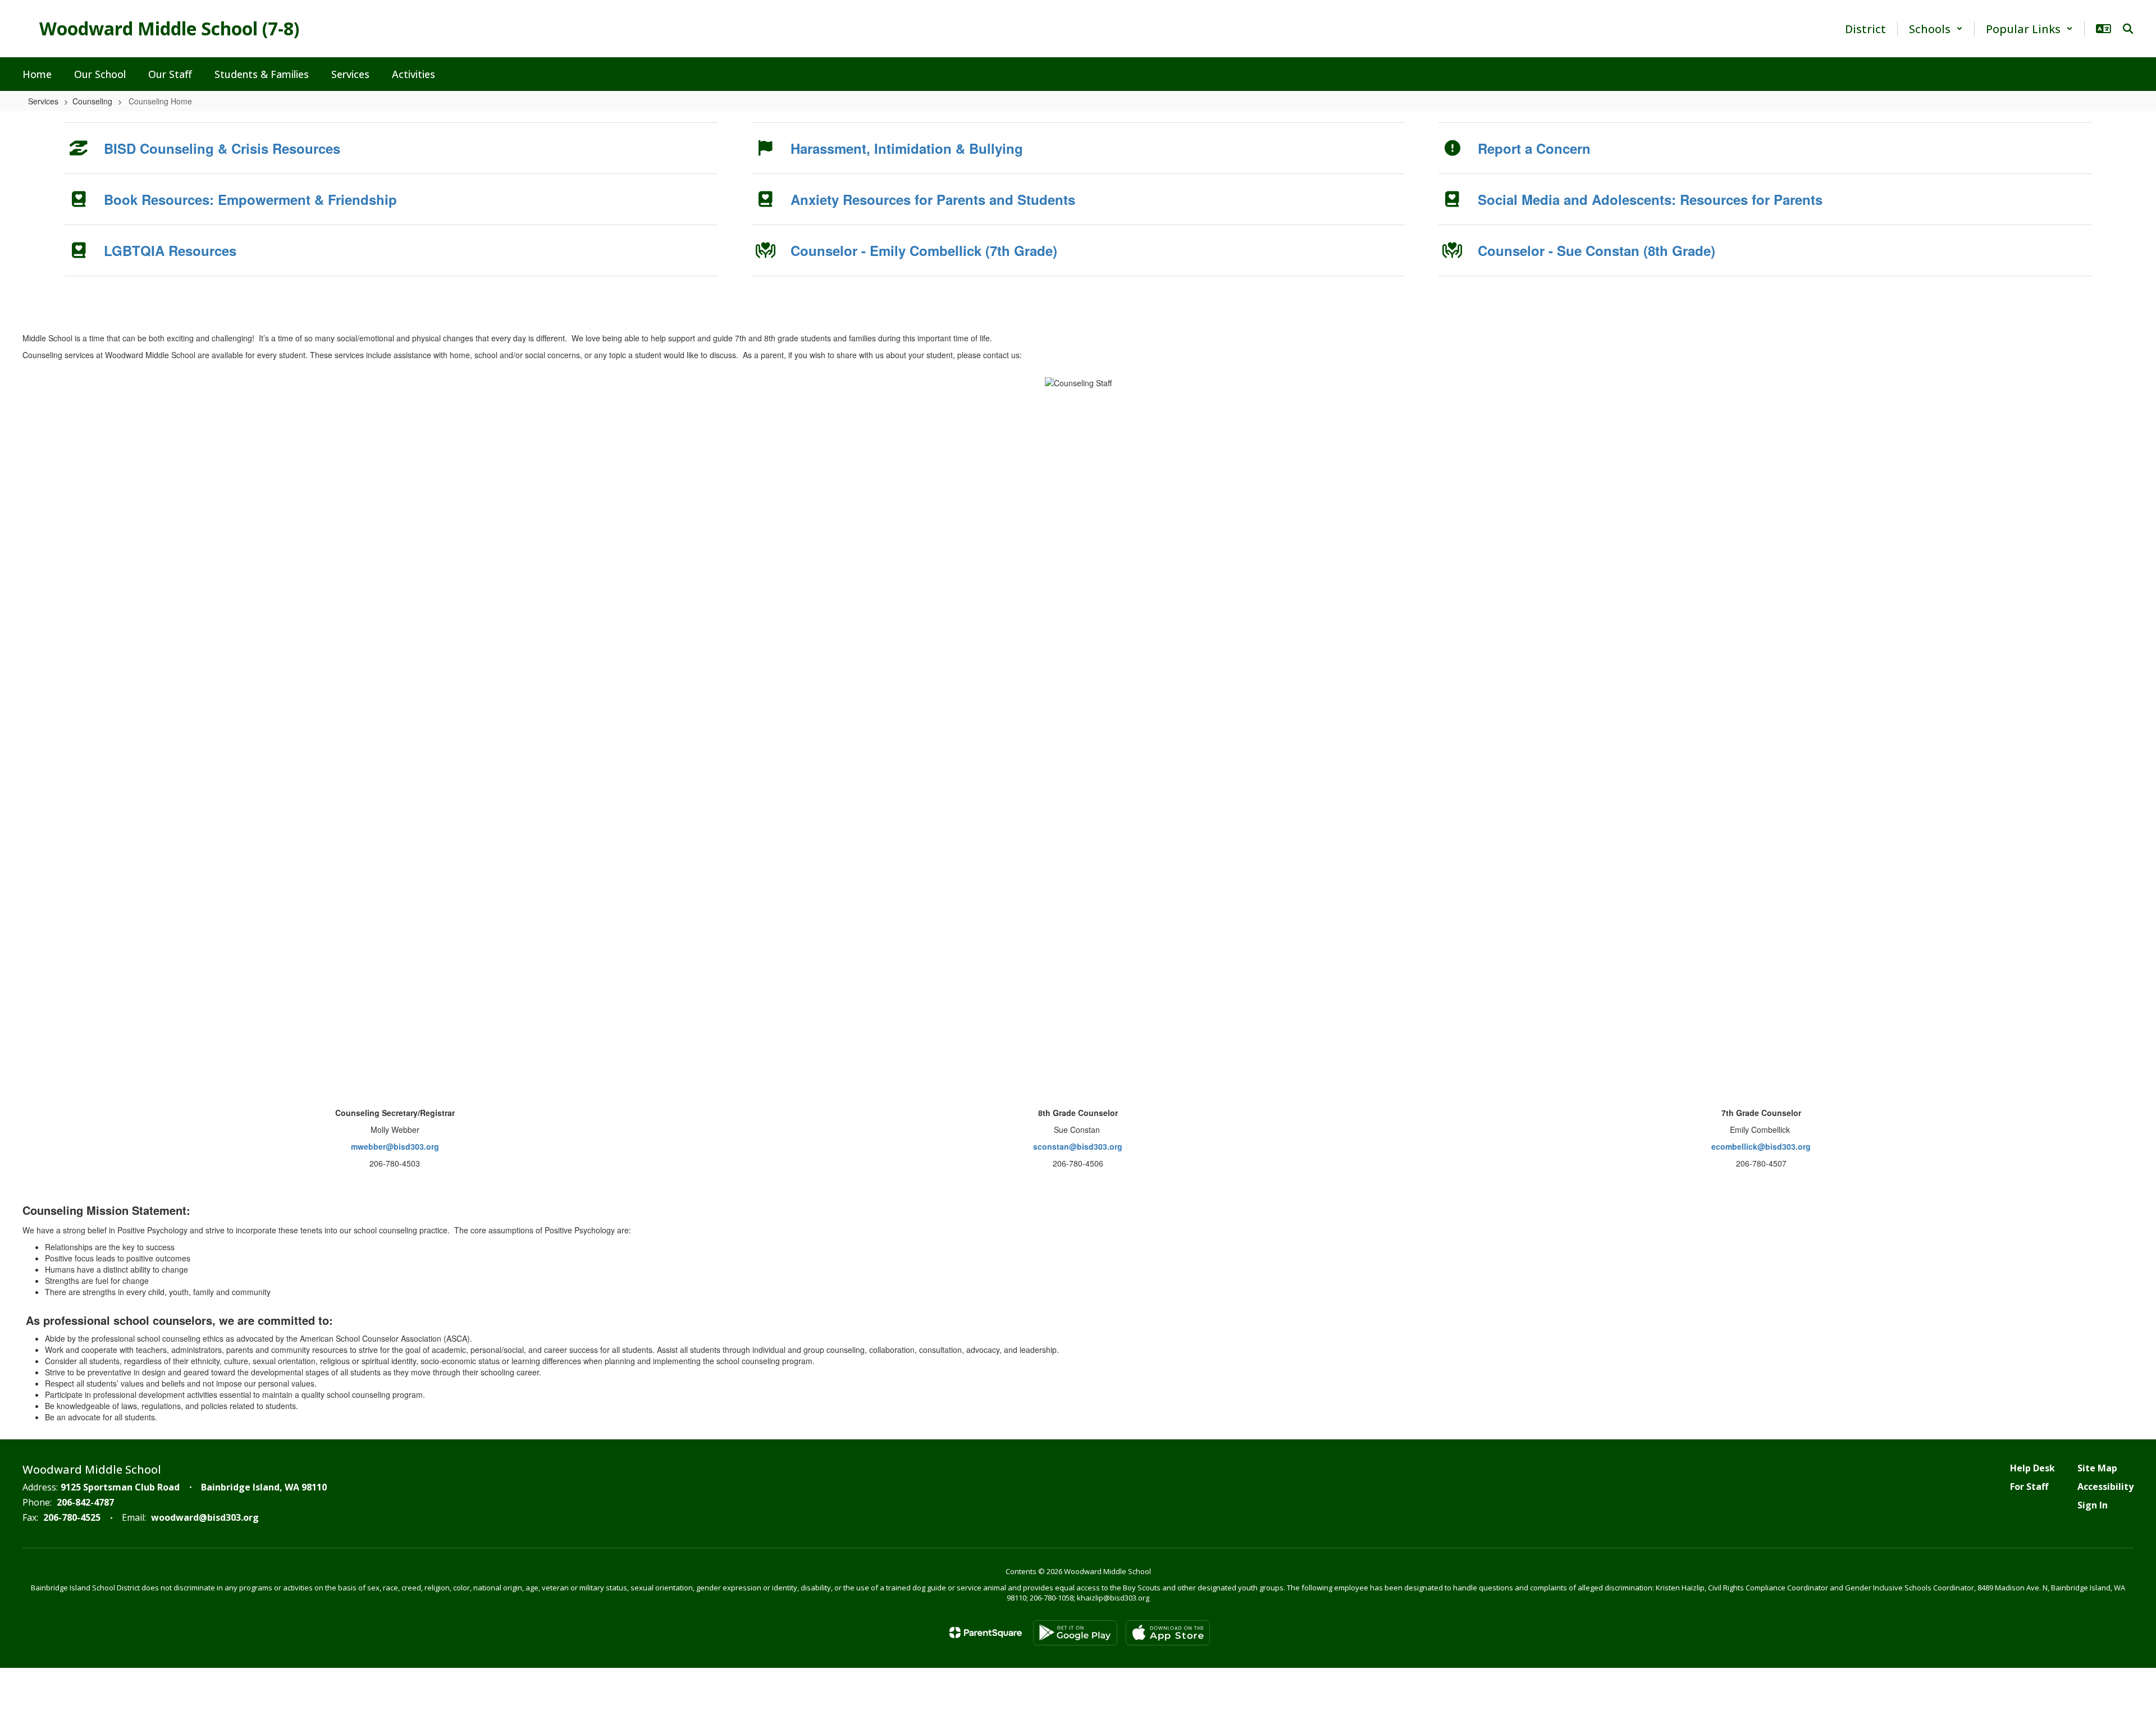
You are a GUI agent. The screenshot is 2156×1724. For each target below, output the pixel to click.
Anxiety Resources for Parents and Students (933, 199)
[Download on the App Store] (1168, 1633)
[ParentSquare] (986, 1632)
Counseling (92, 101)
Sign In (2093, 1505)
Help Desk (2032, 1468)
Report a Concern (1534, 148)
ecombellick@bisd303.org (1761, 1146)
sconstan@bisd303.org (1078, 1146)
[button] (1936, 29)
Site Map (2097, 1468)
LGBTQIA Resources (170, 250)
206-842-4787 (85, 1502)
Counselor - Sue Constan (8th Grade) (1597, 250)
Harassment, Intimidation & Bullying (907, 148)
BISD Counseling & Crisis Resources (222, 148)
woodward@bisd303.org (205, 1517)
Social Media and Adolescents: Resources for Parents (1650, 199)
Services (43, 101)
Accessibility (2105, 1487)
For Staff (2029, 1487)
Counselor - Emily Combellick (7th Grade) (924, 250)
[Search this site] (2128, 29)
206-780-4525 (72, 1517)
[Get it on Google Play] (1075, 1633)
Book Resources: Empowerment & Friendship (250, 199)
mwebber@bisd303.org (395, 1146)
